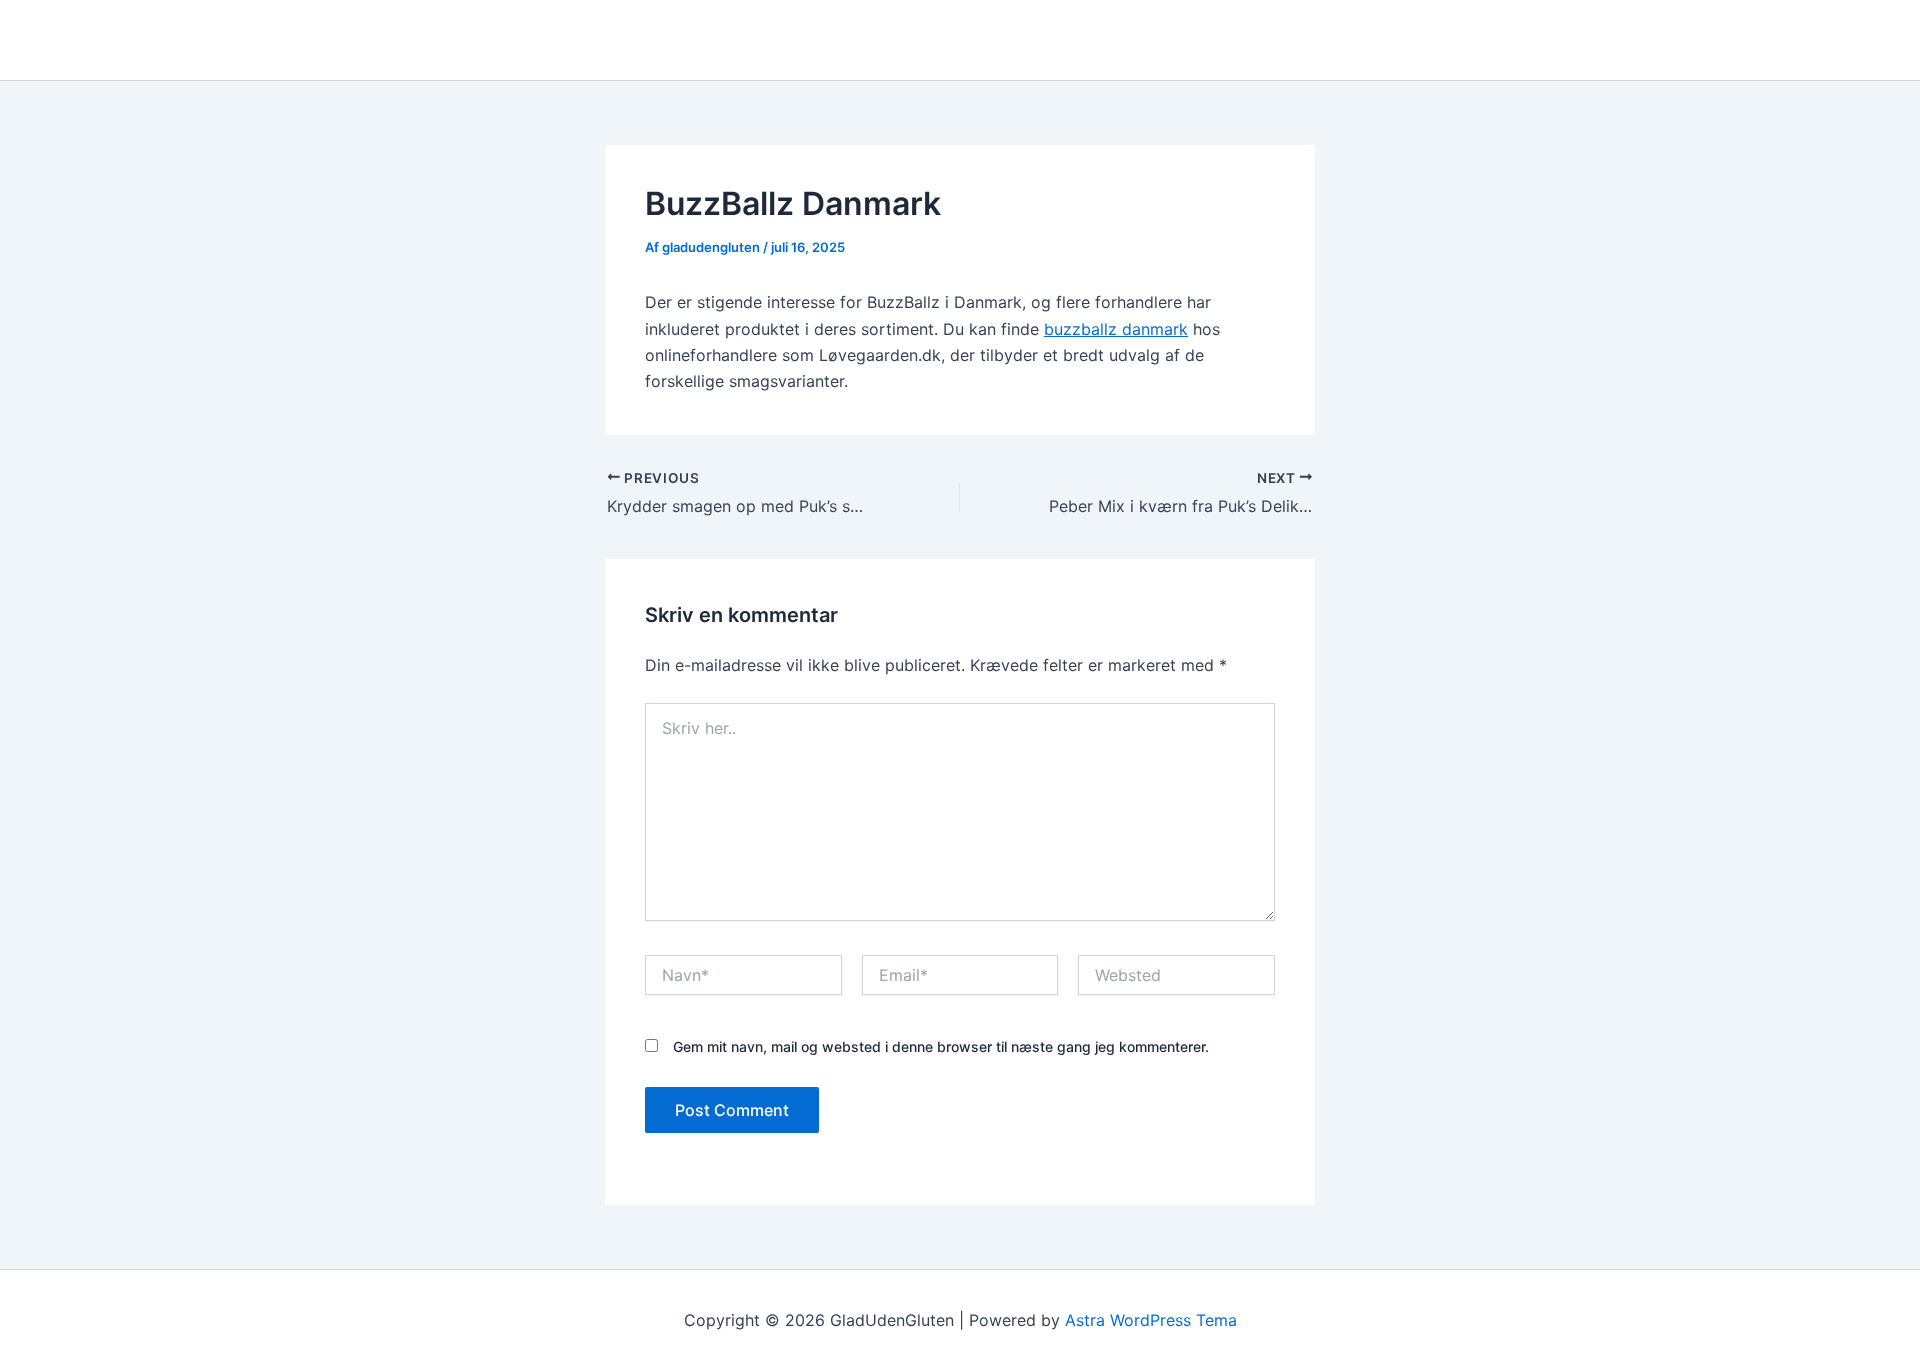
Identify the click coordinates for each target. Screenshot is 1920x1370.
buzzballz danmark (1116, 329)
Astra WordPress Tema (1151, 1320)
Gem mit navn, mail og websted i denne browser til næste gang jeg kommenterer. (941, 1046)
